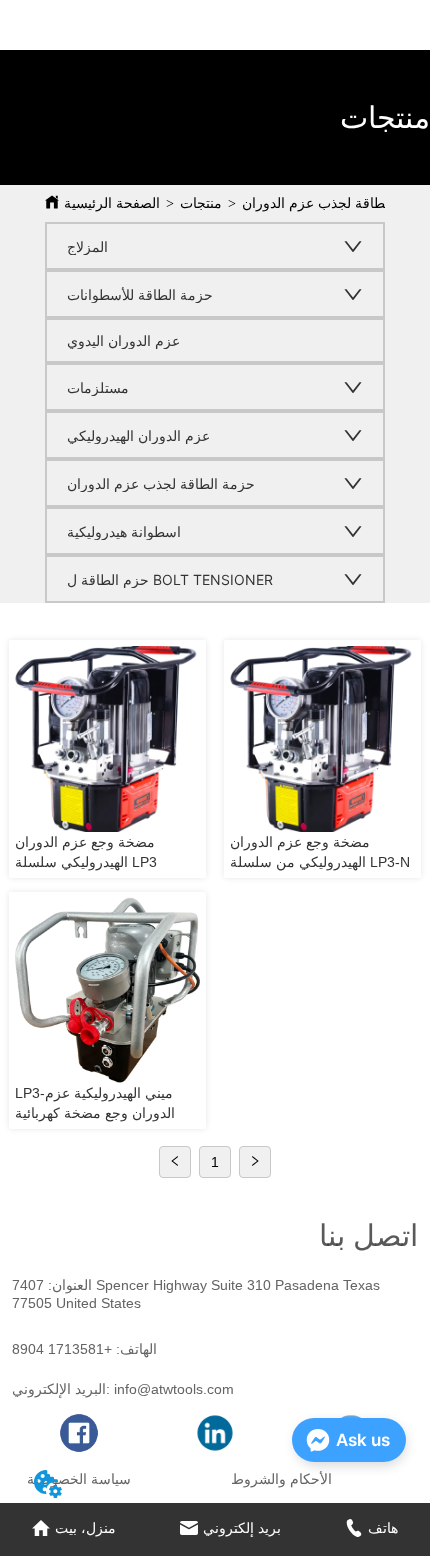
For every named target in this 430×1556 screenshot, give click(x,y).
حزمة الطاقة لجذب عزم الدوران (336, 203)
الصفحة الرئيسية (112, 203)
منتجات (201, 203)
